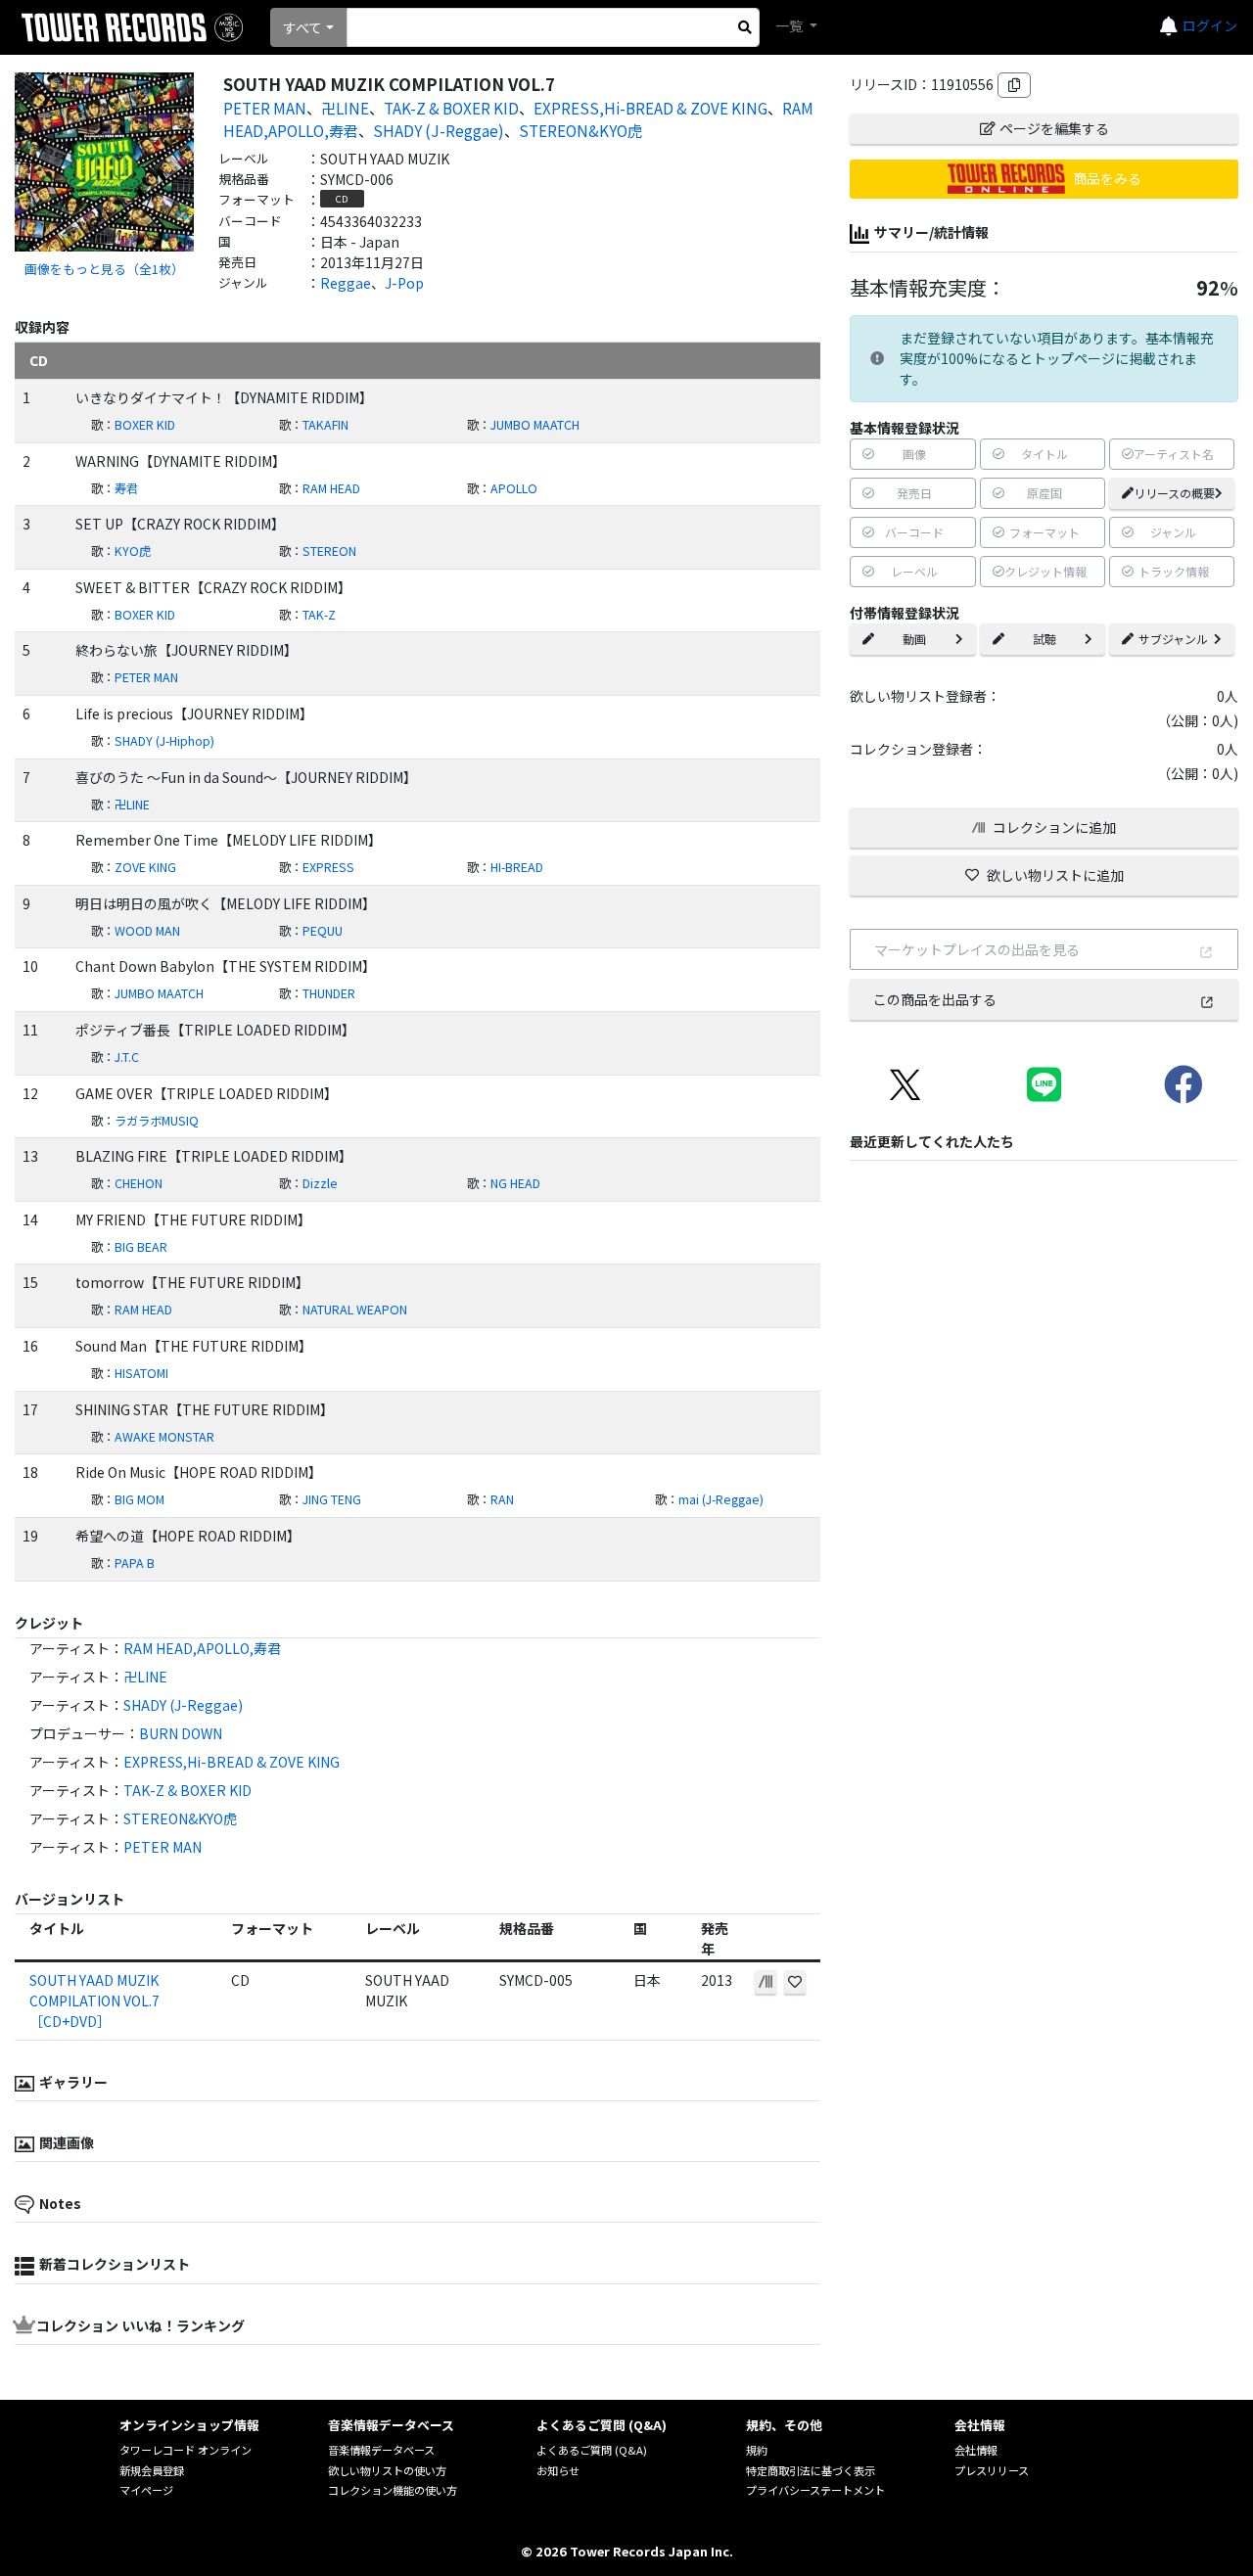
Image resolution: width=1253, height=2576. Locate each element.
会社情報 (976, 2450)
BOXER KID (145, 425)
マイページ (146, 2490)
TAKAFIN (325, 425)
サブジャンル (1173, 639)
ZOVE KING (145, 867)
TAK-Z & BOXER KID (451, 108)
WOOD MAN (147, 931)
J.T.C (127, 1057)
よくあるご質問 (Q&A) (592, 2450)
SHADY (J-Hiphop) (164, 741)
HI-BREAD (517, 867)
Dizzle (320, 1183)
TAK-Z (319, 615)
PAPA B (135, 1563)
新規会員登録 (152, 2470)
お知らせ (558, 2470)
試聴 (1044, 639)
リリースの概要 (1174, 493)
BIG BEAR (141, 1247)
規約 (757, 2450)
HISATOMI (141, 1373)
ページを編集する (1054, 128)
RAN (502, 1499)
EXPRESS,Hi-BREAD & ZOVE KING (650, 108)
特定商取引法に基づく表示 (811, 2470)
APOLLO (514, 488)
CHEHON (139, 1183)
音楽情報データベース (381, 2450)
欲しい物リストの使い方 (387, 2470)
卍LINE (345, 108)
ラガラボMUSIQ (157, 1121)
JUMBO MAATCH (535, 425)
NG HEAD (515, 1183)
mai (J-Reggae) (721, 1499)
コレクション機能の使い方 (393, 2490)
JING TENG (332, 1499)
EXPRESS (328, 867)
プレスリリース (992, 2470)
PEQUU (323, 931)
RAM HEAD (331, 488)
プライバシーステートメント (815, 2490)
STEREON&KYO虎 (580, 130)
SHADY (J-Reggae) (439, 130)
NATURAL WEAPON (355, 1310)
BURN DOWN (181, 1733)
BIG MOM (139, 1499)
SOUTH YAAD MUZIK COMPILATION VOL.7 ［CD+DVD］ (94, 2001)
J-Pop (404, 283)
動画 (914, 639)
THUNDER (329, 993)
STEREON (329, 551)
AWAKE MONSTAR (164, 1437)
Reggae (346, 283)
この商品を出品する (935, 999)
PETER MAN (265, 108)
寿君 (126, 488)
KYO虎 (133, 551)
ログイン (1210, 25)
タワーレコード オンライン (186, 2450)
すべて (302, 27)
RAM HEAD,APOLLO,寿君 (202, 1648)
